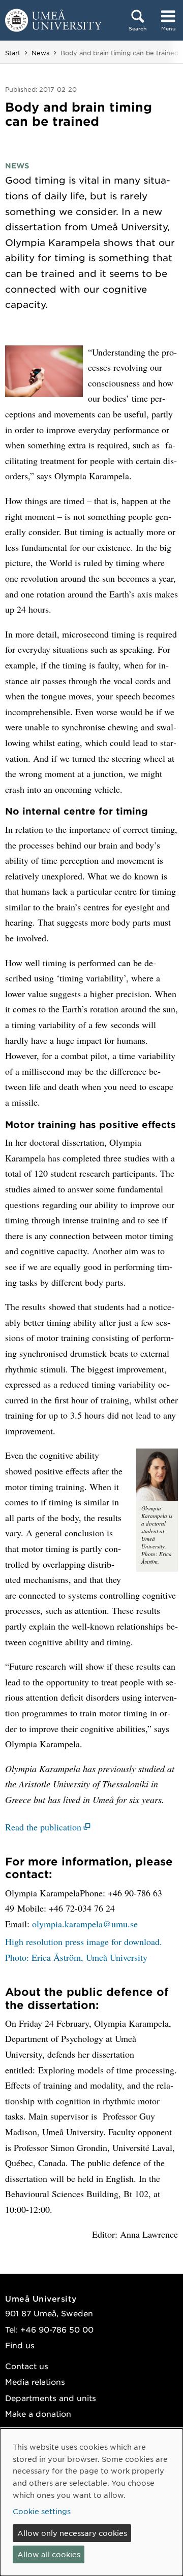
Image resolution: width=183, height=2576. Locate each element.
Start (13, 53)
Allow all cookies (49, 2554)
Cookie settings (42, 2511)
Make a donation (38, 2413)
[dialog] (91, 2502)
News (40, 53)
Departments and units (51, 2398)
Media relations (35, 2381)
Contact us (27, 2366)
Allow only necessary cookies (72, 2533)
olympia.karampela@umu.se (85, 1924)
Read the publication (43, 1827)
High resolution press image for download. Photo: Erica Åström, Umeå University (84, 1949)
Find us (20, 2345)
